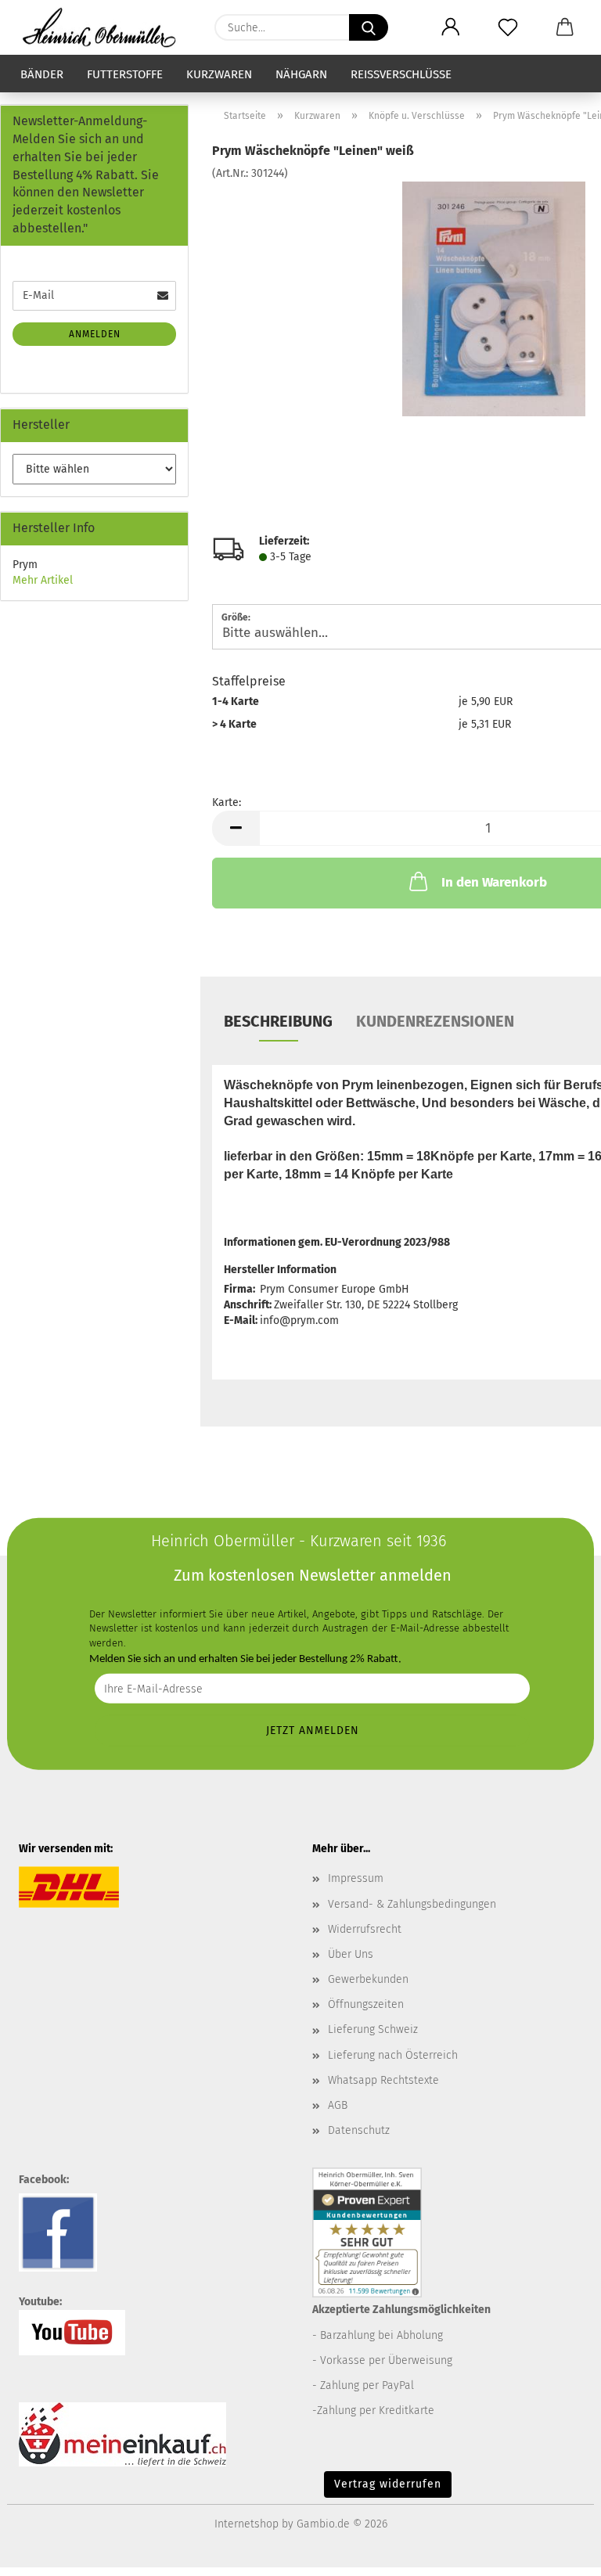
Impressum (356, 1878)
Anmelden (95, 334)
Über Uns (351, 1954)
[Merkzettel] (507, 27)
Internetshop (247, 2524)
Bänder (42, 74)
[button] (450, 27)
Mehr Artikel (43, 580)
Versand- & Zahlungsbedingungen (412, 1904)
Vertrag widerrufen (388, 2484)
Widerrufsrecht (365, 1929)
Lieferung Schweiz (373, 2029)
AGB (338, 2105)
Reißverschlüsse (401, 74)
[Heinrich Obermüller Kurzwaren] (105, 27)
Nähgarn (301, 74)
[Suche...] (369, 27)
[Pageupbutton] (558, 2553)
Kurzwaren (219, 74)
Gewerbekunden (368, 1979)
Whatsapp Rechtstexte (383, 2080)
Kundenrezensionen (435, 1021)
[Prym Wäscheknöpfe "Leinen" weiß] (493, 299)
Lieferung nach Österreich (393, 2055)
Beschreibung (278, 1021)
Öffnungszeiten (366, 2004)
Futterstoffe (125, 74)
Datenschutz (359, 2130)
